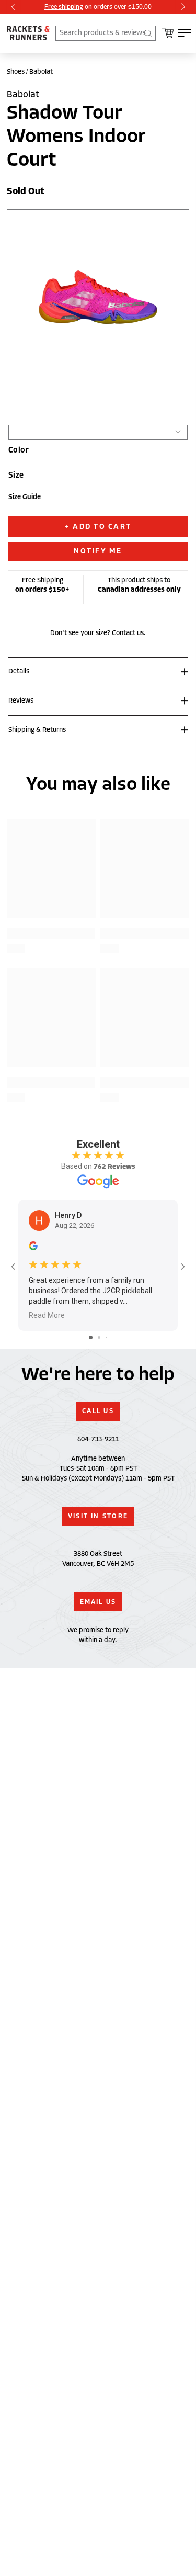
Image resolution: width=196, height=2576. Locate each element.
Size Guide (25, 497)
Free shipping (64, 7)
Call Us (98, 1411)
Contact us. (129, 633)
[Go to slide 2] (99, 1337)
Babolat (41, 72)
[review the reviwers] (33, 1248)
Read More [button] (47, 1315)
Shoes (16, 72)
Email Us (98, 1602)
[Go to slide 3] (106, 1337)
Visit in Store (98, 1516)
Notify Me (98, 551)
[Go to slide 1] (91, 1337)
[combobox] (106, 33)
